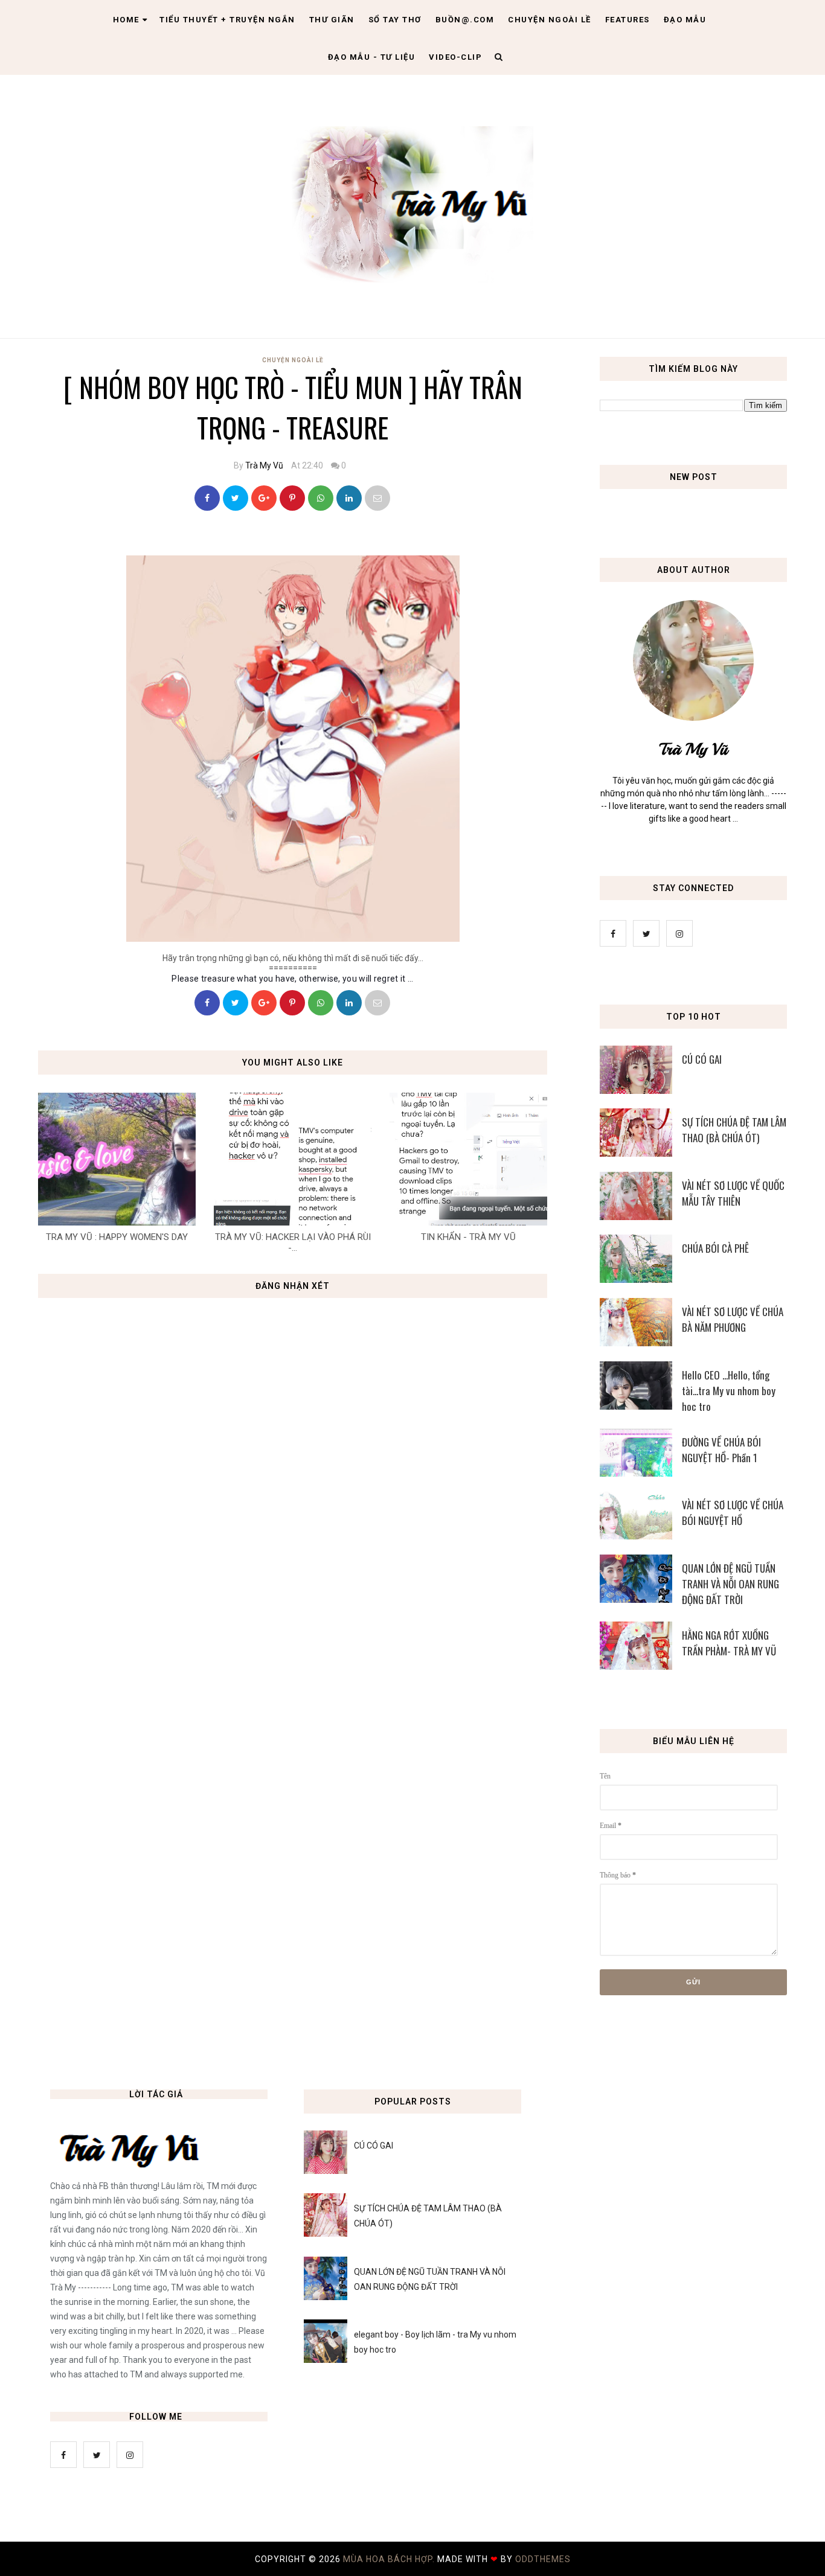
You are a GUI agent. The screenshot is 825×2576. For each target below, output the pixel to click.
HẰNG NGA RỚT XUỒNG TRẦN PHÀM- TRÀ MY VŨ (729, 1643)
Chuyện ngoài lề (550, 20)
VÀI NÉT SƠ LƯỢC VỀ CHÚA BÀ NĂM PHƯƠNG (733, 1319)
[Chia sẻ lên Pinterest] (377, 498)
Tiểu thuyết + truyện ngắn (227, 20)
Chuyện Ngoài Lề (293, 360)
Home (126, 20)
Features (628, 20)
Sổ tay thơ (395, 20)
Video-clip (455, 57)
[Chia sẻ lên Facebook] (207, 498)
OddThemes (543, 2559)
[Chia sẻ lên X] (236, 498)
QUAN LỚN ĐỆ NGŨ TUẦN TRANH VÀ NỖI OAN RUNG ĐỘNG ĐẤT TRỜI (730, 1584)
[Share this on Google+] (264, 498)
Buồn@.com (465, 20)
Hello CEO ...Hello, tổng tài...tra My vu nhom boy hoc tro (729, 1391)
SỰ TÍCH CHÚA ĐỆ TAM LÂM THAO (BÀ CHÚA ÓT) (734, 1130)
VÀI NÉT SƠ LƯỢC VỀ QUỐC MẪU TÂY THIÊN (733, 1193)
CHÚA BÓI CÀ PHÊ (715, 1248)
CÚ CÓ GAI (702, 1059)
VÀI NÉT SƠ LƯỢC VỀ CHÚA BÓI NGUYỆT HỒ (733, 1513)
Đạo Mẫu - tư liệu (372, 57)
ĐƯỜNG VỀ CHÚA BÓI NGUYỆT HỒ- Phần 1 (721, 1450)
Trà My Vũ (264, 465)
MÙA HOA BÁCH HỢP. (390, 2559)
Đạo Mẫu (685, 20)
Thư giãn (332, 20)
